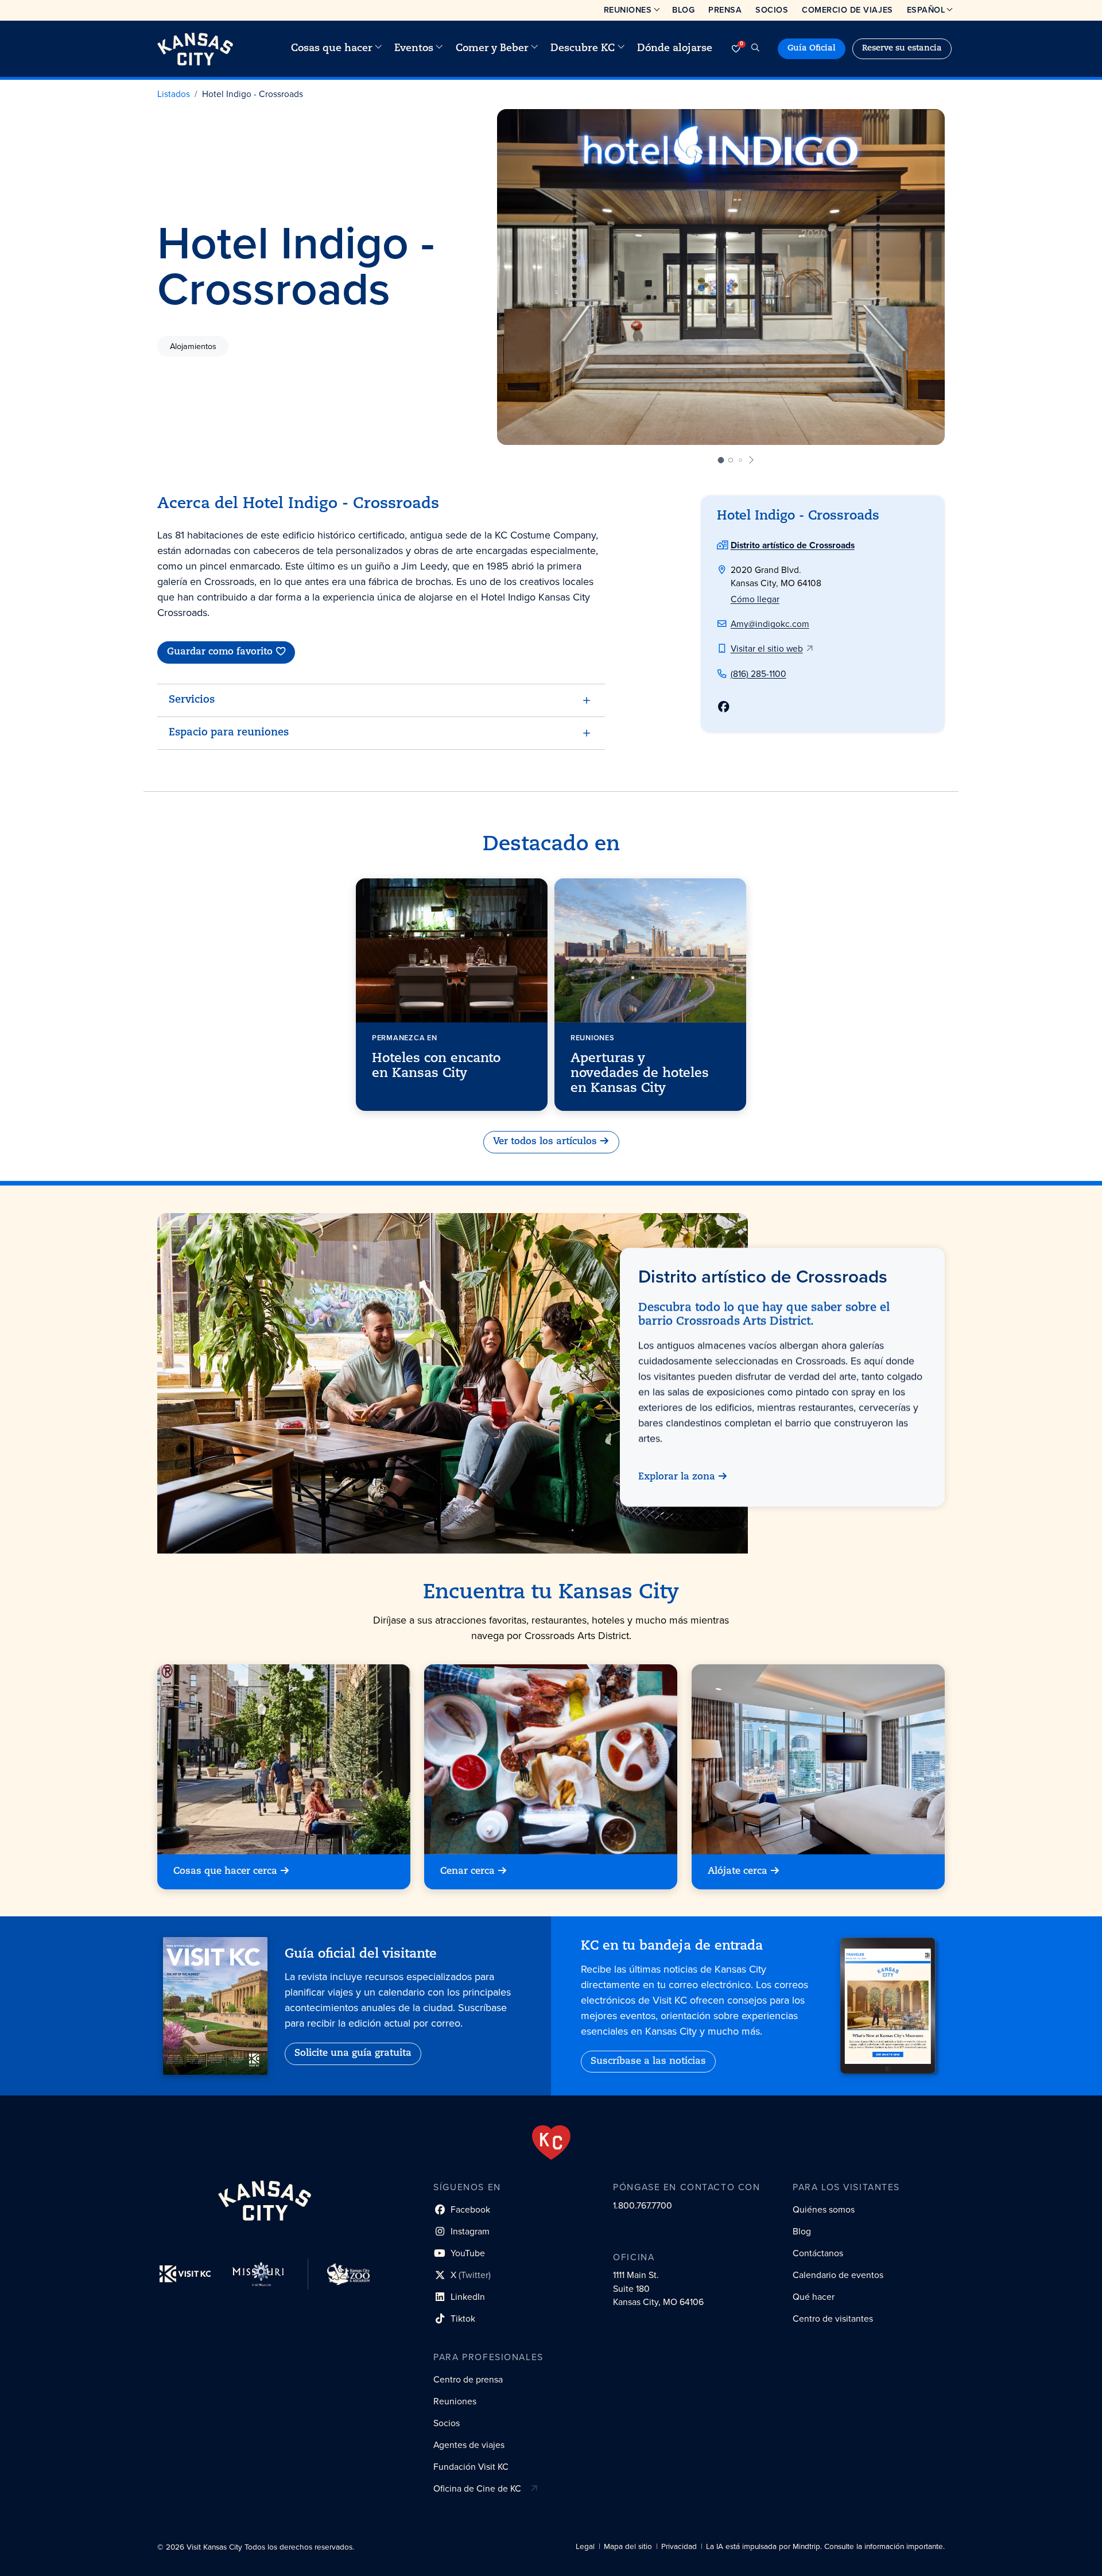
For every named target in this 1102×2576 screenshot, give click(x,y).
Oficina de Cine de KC (477, 2488)
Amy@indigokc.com (770, 624)
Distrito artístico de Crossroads (793, 545)
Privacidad (679, 2546)
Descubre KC (583, 49)
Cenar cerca (467, 1872)
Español (926, 10)
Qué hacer (814, 2297)
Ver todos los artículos (545, 1142)
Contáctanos (818, 2253)
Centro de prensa (468, 2379)
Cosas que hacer (332, 49)
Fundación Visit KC (471, 2467)
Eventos (414, 49)
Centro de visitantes (833, 2319)
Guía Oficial (812, 49)
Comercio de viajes (847, 10)
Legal (585, 2546)
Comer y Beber (492, 49)
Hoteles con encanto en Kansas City (436, 1066)
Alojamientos (193, 346)
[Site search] (755, 49)
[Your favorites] (736, 49)
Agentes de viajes (469, 2445)
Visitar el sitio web (767, 648)
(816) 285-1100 (758, 674)
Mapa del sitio (628, 2546)
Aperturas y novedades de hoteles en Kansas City (640, 1074)
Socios (772, 10)
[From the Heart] (551, 2143)
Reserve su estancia (902, 49)
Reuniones (628, 10)
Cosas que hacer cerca (225, 1872)
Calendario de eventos (838, 2275)
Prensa (725, 10)
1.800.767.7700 (643, 2205)
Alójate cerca (738, 1872)
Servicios (192, 700)
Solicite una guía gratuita (353, 2054)
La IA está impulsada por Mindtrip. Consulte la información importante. (825, 2546)
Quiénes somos (824, 2209)
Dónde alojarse (675, 49)
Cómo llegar (755, 599)
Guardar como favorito (220, 652)
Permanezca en (405, 1037)
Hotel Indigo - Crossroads (253, 94)
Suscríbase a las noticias (648, 2062)
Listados (174, 94)
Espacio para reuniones (229, 733)
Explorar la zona (677, 1478)
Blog (683, 10)
